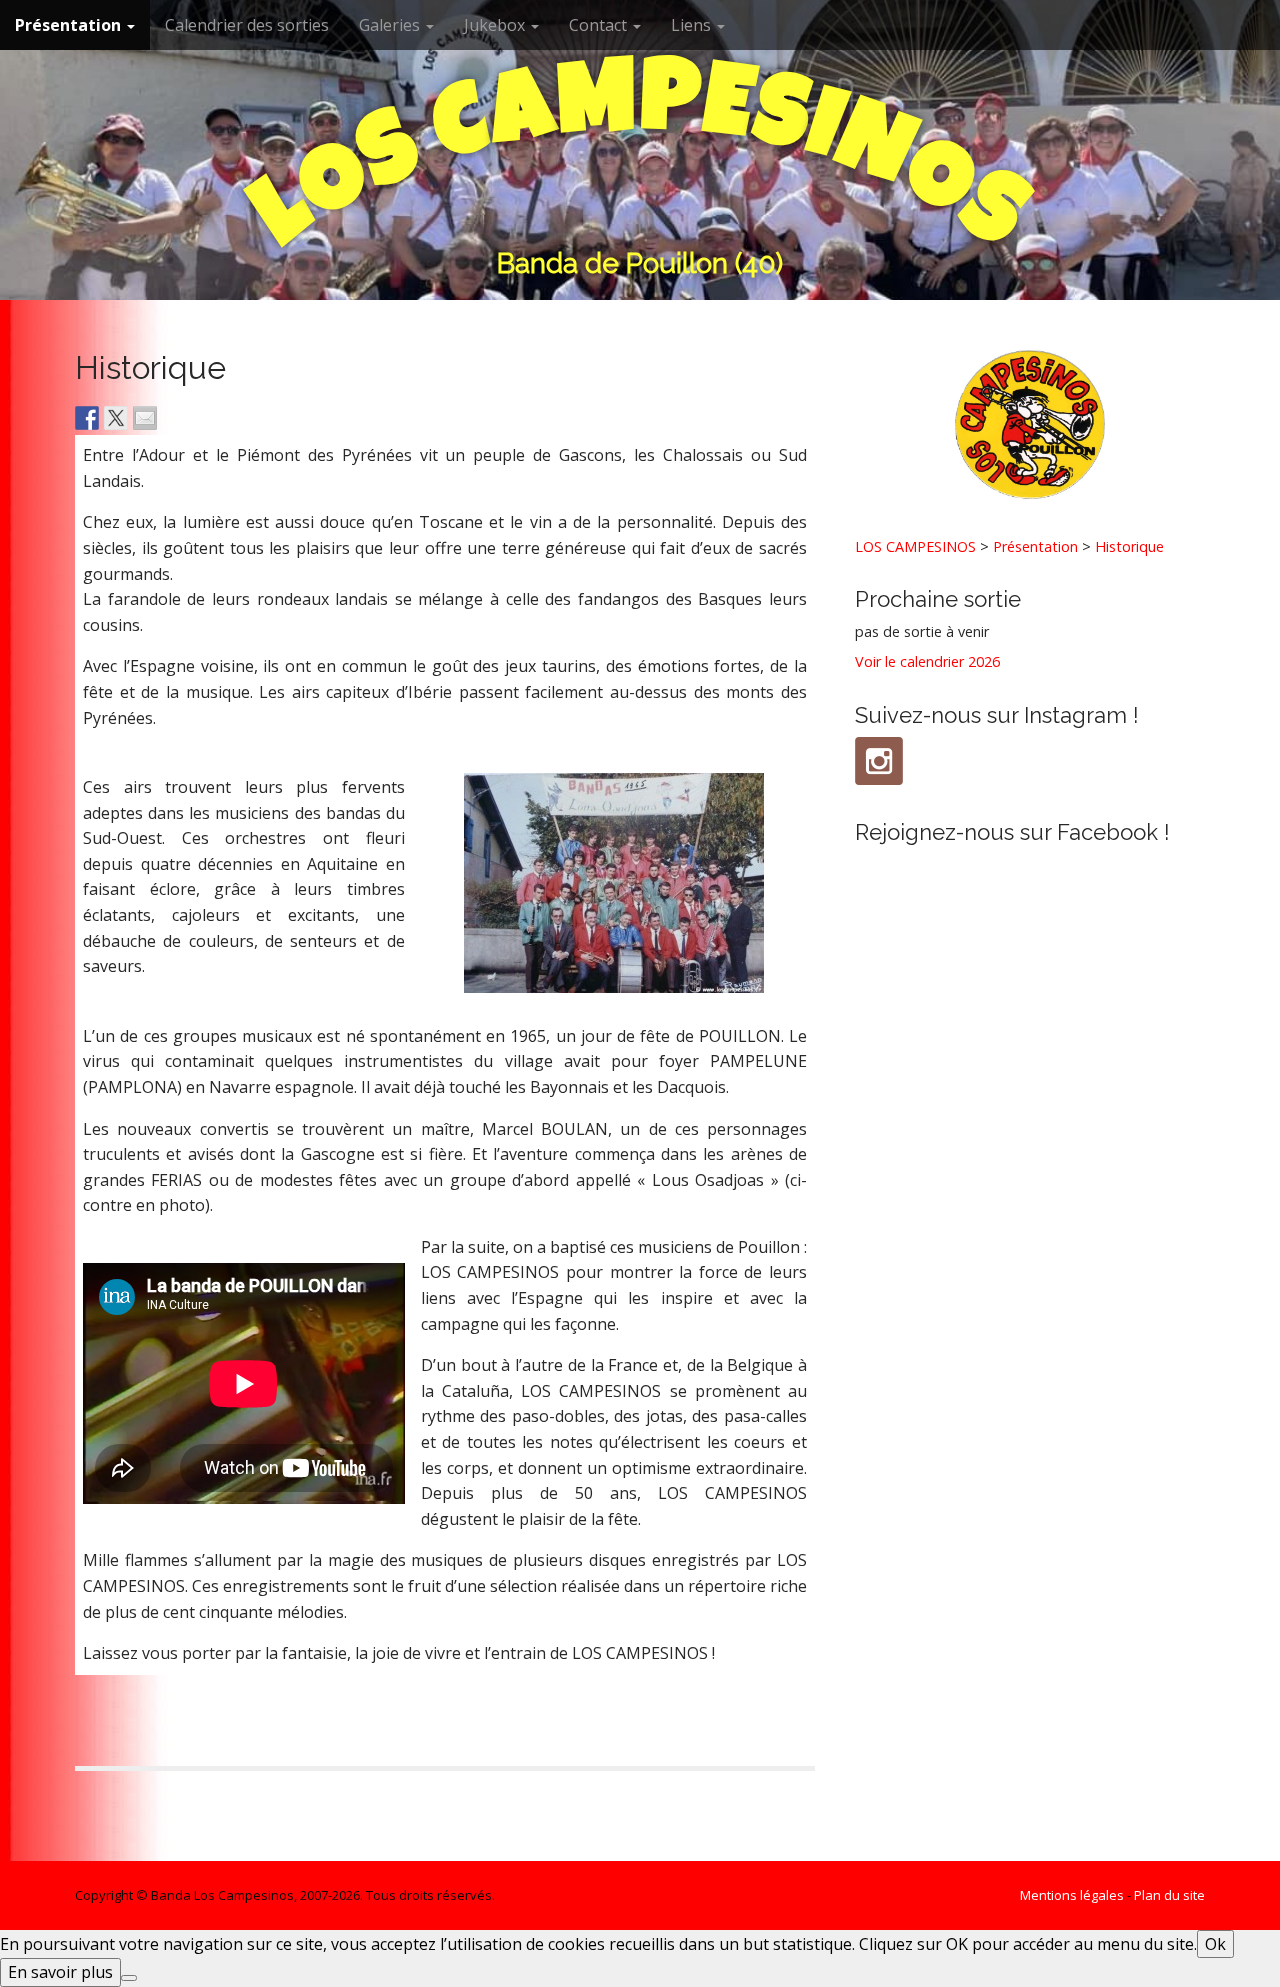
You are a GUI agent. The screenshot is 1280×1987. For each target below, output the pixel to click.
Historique (1129, 546)
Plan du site (1169, 1895)
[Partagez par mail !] (145, 418)
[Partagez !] (87, 418)
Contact (600, 25)
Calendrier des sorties (247, 25)
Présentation (70, 25)
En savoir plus (60, 1972)
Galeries (391, 25)
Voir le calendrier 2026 (927, 661)
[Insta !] (879, 761)
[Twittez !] (116, 418)
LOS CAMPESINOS (915, 546)
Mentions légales (1072, 1895)
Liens (693, 25)
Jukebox (496, 25)
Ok (1215, 1944)
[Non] (129, 1978)
